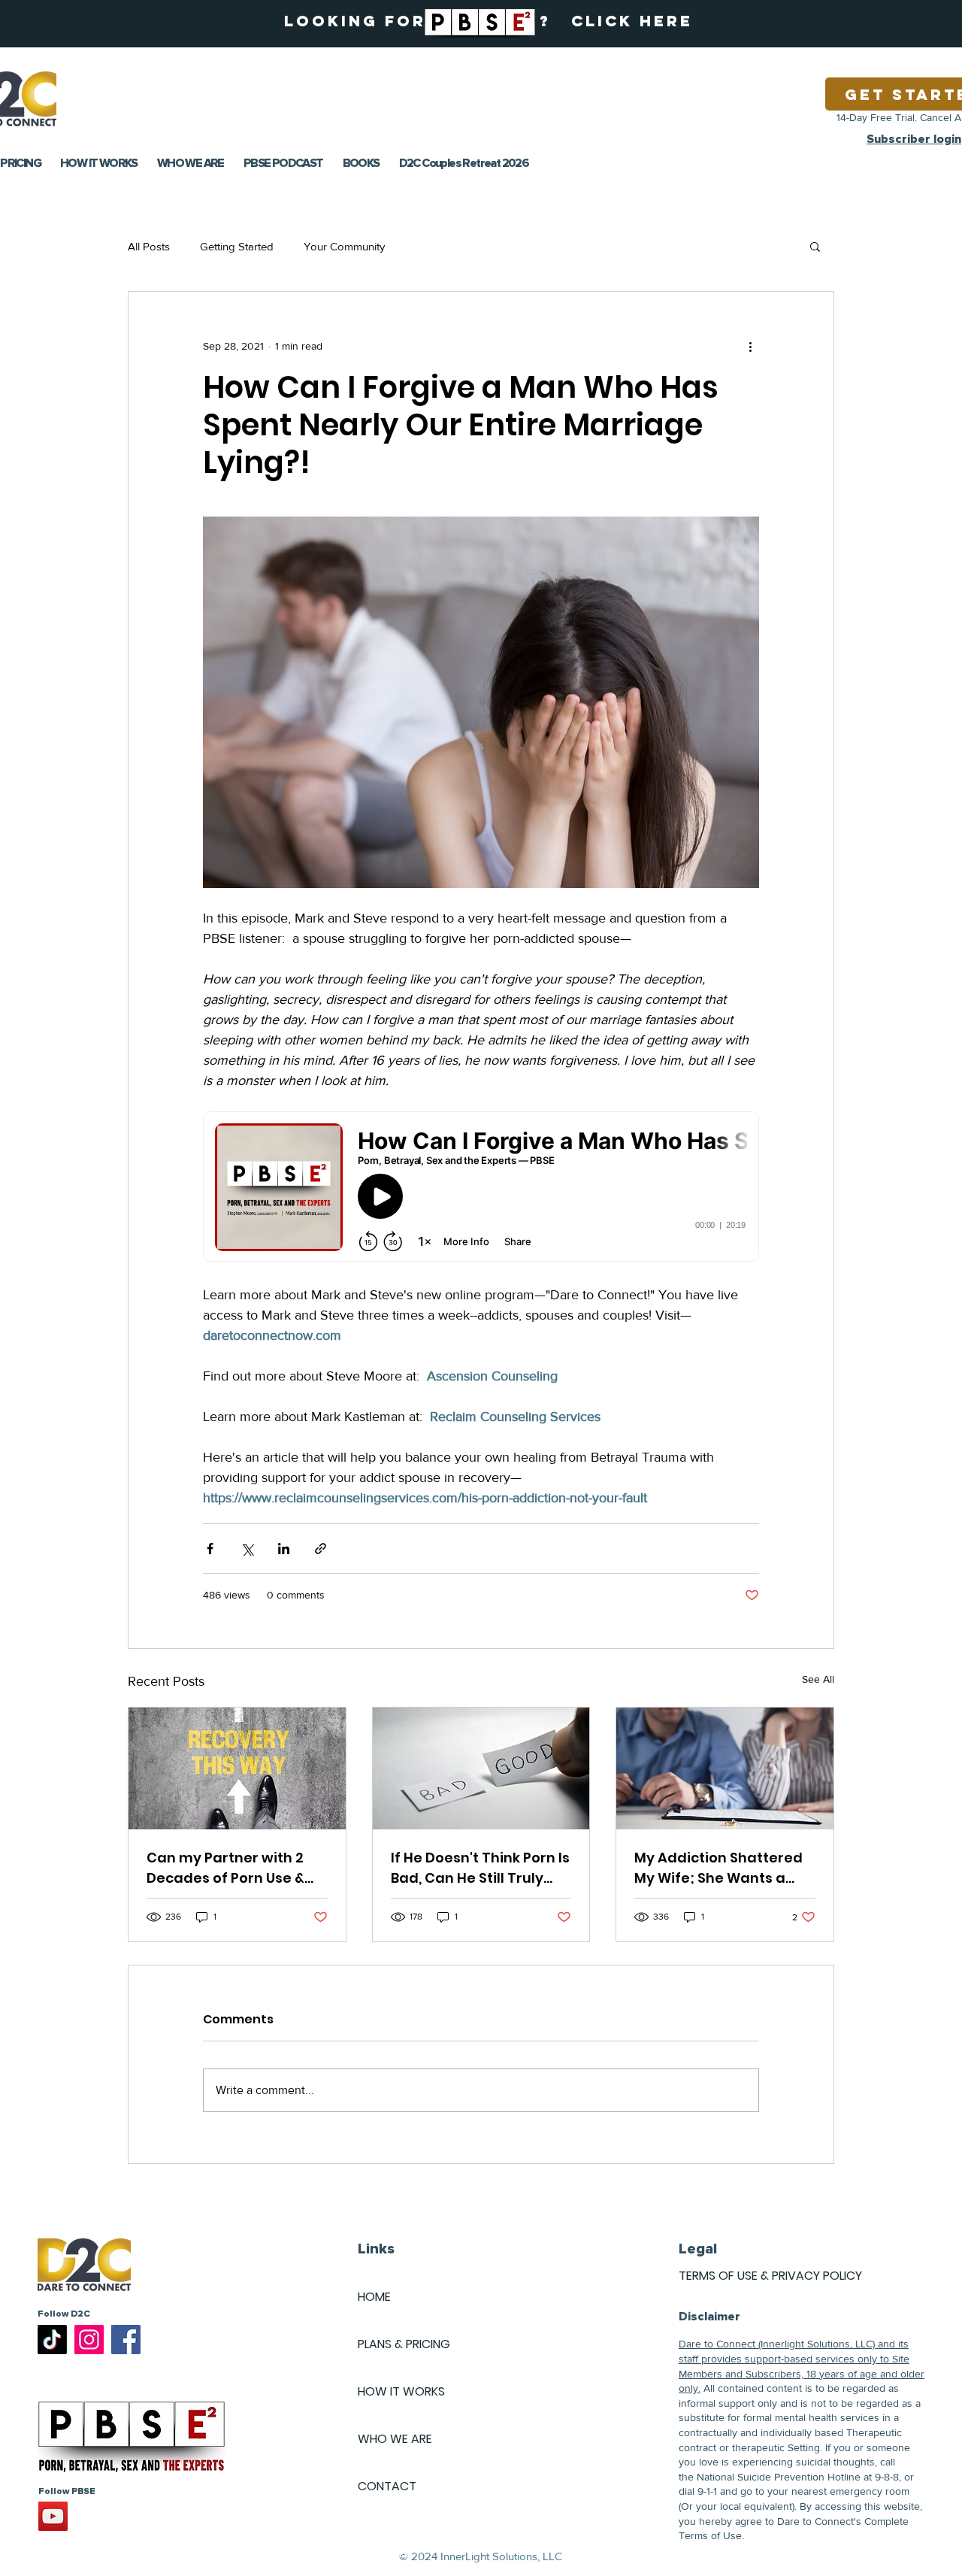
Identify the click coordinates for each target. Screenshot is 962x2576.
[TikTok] (52, 2340)
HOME (374, 2297)
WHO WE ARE (395, 2439)
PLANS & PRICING (404, 2344)
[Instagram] (89, 2340)
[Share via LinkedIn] (284, 1549)
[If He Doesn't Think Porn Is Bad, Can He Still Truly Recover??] (481, 1768)
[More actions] (750, 346)
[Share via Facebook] (210, 1549)
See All (818, 1679)
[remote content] (481, 1188)
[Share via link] (321, 1549)
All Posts (149, 246)
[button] (815, 246)
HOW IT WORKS (401, 2391)
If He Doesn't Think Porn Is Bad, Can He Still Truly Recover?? (480, 1868)
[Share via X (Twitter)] (247, 1549)
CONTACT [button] (387, 2486)
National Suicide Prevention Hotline (779, 2477)
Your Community (344, 246)
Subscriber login (914, 139)
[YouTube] (53, 2516)
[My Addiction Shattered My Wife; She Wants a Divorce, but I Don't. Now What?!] (725, 1768)
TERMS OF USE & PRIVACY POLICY (770, 2276)
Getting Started (237, 246)
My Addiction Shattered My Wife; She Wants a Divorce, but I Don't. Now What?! (718, 1868)
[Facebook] (126, 2340)
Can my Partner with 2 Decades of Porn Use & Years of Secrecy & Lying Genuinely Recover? (233, 1868)
